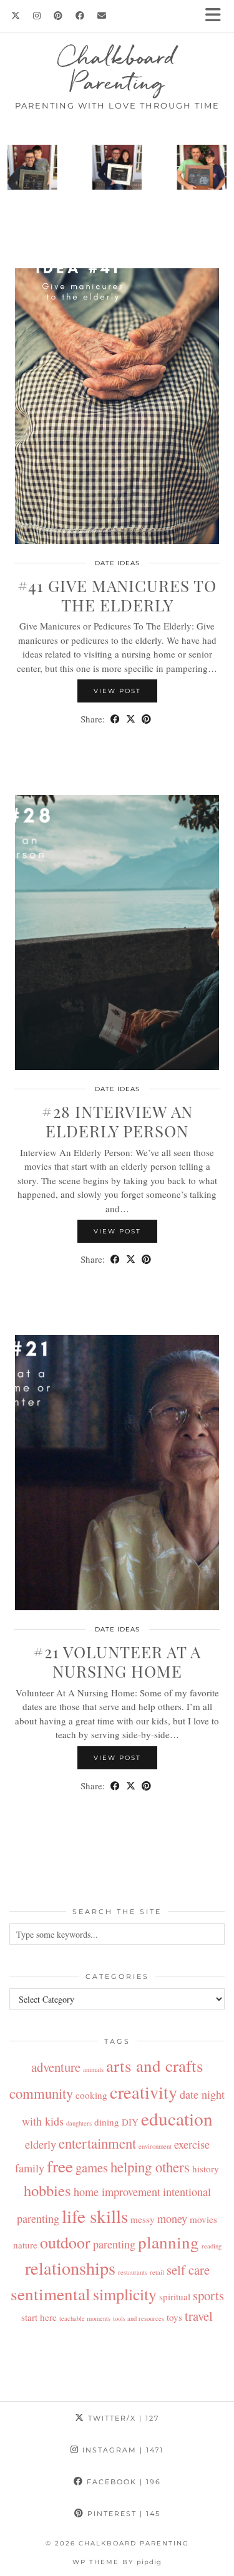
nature (25, 2245)
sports (208, 2295)
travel (199, 2316)
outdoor (65, 2242)
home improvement (117, 2192)
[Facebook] (80, 16)
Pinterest (122, 2514)
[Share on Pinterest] (146, 719)
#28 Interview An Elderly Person (117, 1121)
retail (157, 2272)
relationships (70, 2268)
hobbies (47, 2190)
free (60, 2166)
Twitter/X (122, 2418)
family (30, 2168)
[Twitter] (16, 16)
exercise (192, 2144)
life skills (95, 2216)
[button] (217, 16)
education (177, 2118)
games (92, 2167)
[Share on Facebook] (115, 719)
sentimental (51, 2294)
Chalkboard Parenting (117, 69)
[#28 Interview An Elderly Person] (117, 933)
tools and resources (139, 2318)
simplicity (125, 2294)
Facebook (122, 2482)
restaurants (133, 2272)
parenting (114, 2244)
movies (203, 2219)
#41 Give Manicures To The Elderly (117, 595)
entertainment (97, 2143)
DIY (130, 2122)
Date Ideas (117, 563)
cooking (91, 2095)
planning (168, 2242)
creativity (144, 2092)
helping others (150, 2167)
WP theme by (117, 2562)
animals (93, 2069)
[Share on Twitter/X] (131, 719)
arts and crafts (155, 2065)
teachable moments (85, 2318)
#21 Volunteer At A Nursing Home (117, 1661)
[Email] (102, 16)
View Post (117, 691)
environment (155, 2146)
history (206, 2169)
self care (188, 2270)
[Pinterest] (58, 16)
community (41, 2093)
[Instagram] (37, 16)
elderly (41, 2144)
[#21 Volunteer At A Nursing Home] (117, 1473)
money (172, 2219)
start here (39, 2317)
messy (143, 2219)
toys (174, 2317)
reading (212, 2246)
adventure (56, 2067)
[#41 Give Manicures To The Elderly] (117, 406)
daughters (79, 2123)
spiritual (175, 2297)
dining (107, 2122)
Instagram (121, 2450)
